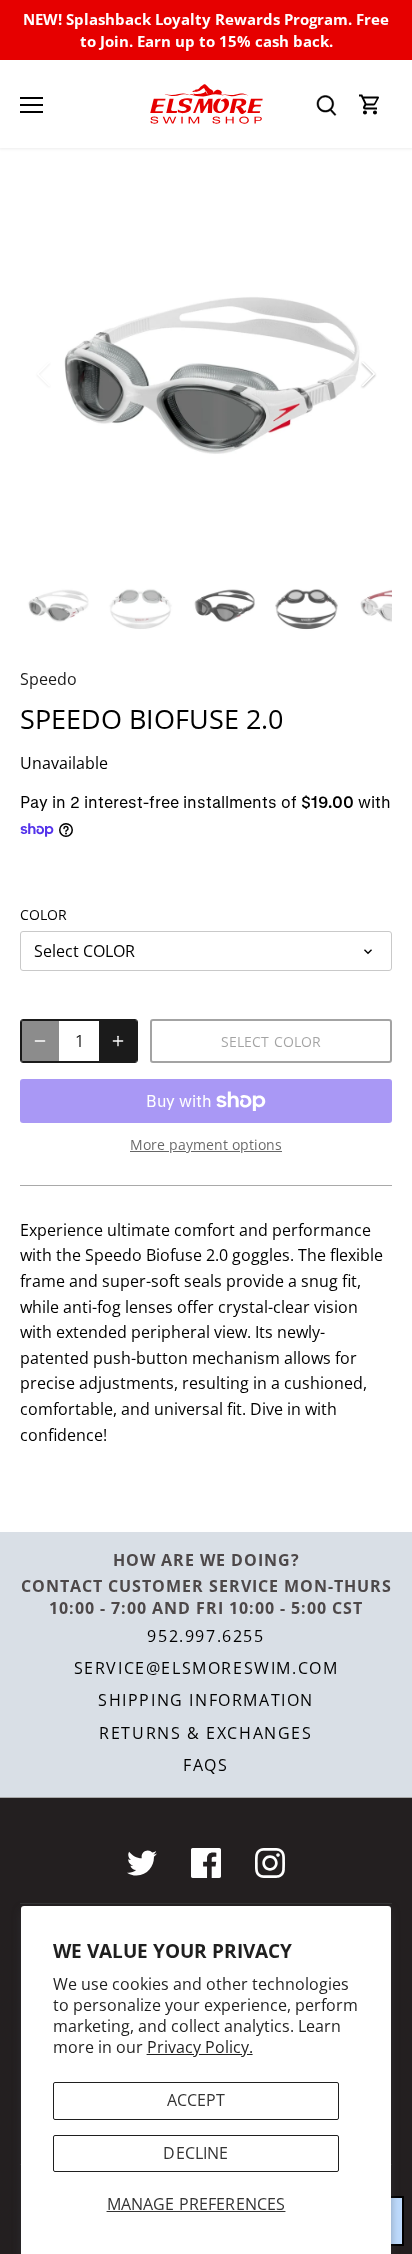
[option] (206, 374)
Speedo (48, 679)
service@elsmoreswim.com (206, 1668)
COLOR (43, 914)
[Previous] (45, 374)
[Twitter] (142, 1863)
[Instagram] (270, 1863)
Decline (195, 2153)
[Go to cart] (370, 104)
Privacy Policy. (200, 2047)
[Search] (326, 104)
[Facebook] (206, 1863)
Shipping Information (206, 1700)
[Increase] (118, 1041)
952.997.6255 (205, 1636)
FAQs (205, 1765)
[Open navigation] (31, 105)
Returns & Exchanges (205, 1733)
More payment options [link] (206, 1144)
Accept (196, 2100)
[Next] (367, 374)
